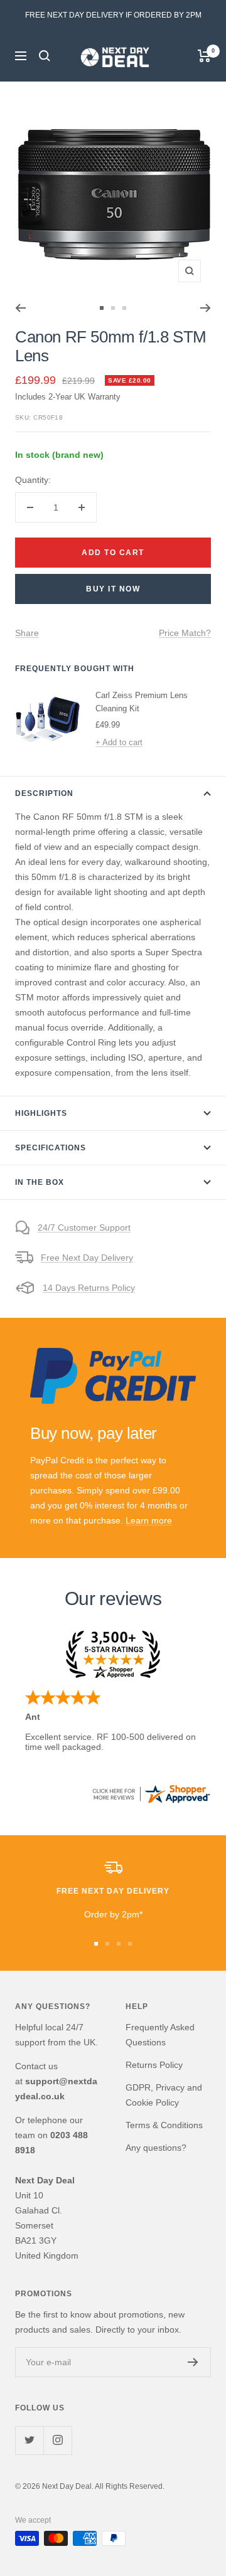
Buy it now (113, 589)
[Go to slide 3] (124, 308)
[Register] (193, 2362)
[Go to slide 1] (102, 308)
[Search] (45, 56)
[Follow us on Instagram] (57, 2440)
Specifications (51, 1148)
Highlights (41, 1113)
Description (44, 793)
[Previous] (20, 308)
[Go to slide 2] (113, 308)
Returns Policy (154, 2065)
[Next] (206, 308)
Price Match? (185, 633)
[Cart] (204, 56)
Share (27, 633)
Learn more (149, 1520)
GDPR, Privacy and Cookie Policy (164, 2095)
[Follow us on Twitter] (29, 2440)
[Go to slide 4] (130, 1944)
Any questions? (156, 2148)
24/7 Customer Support (84, 1227)
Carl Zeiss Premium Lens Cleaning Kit (142, 702)
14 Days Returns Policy (89, 1288)
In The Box (40, 1182)
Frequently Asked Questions (160, 2035)
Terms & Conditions (164, 2125)
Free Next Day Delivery (87, 1258)
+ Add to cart (119, 742)
